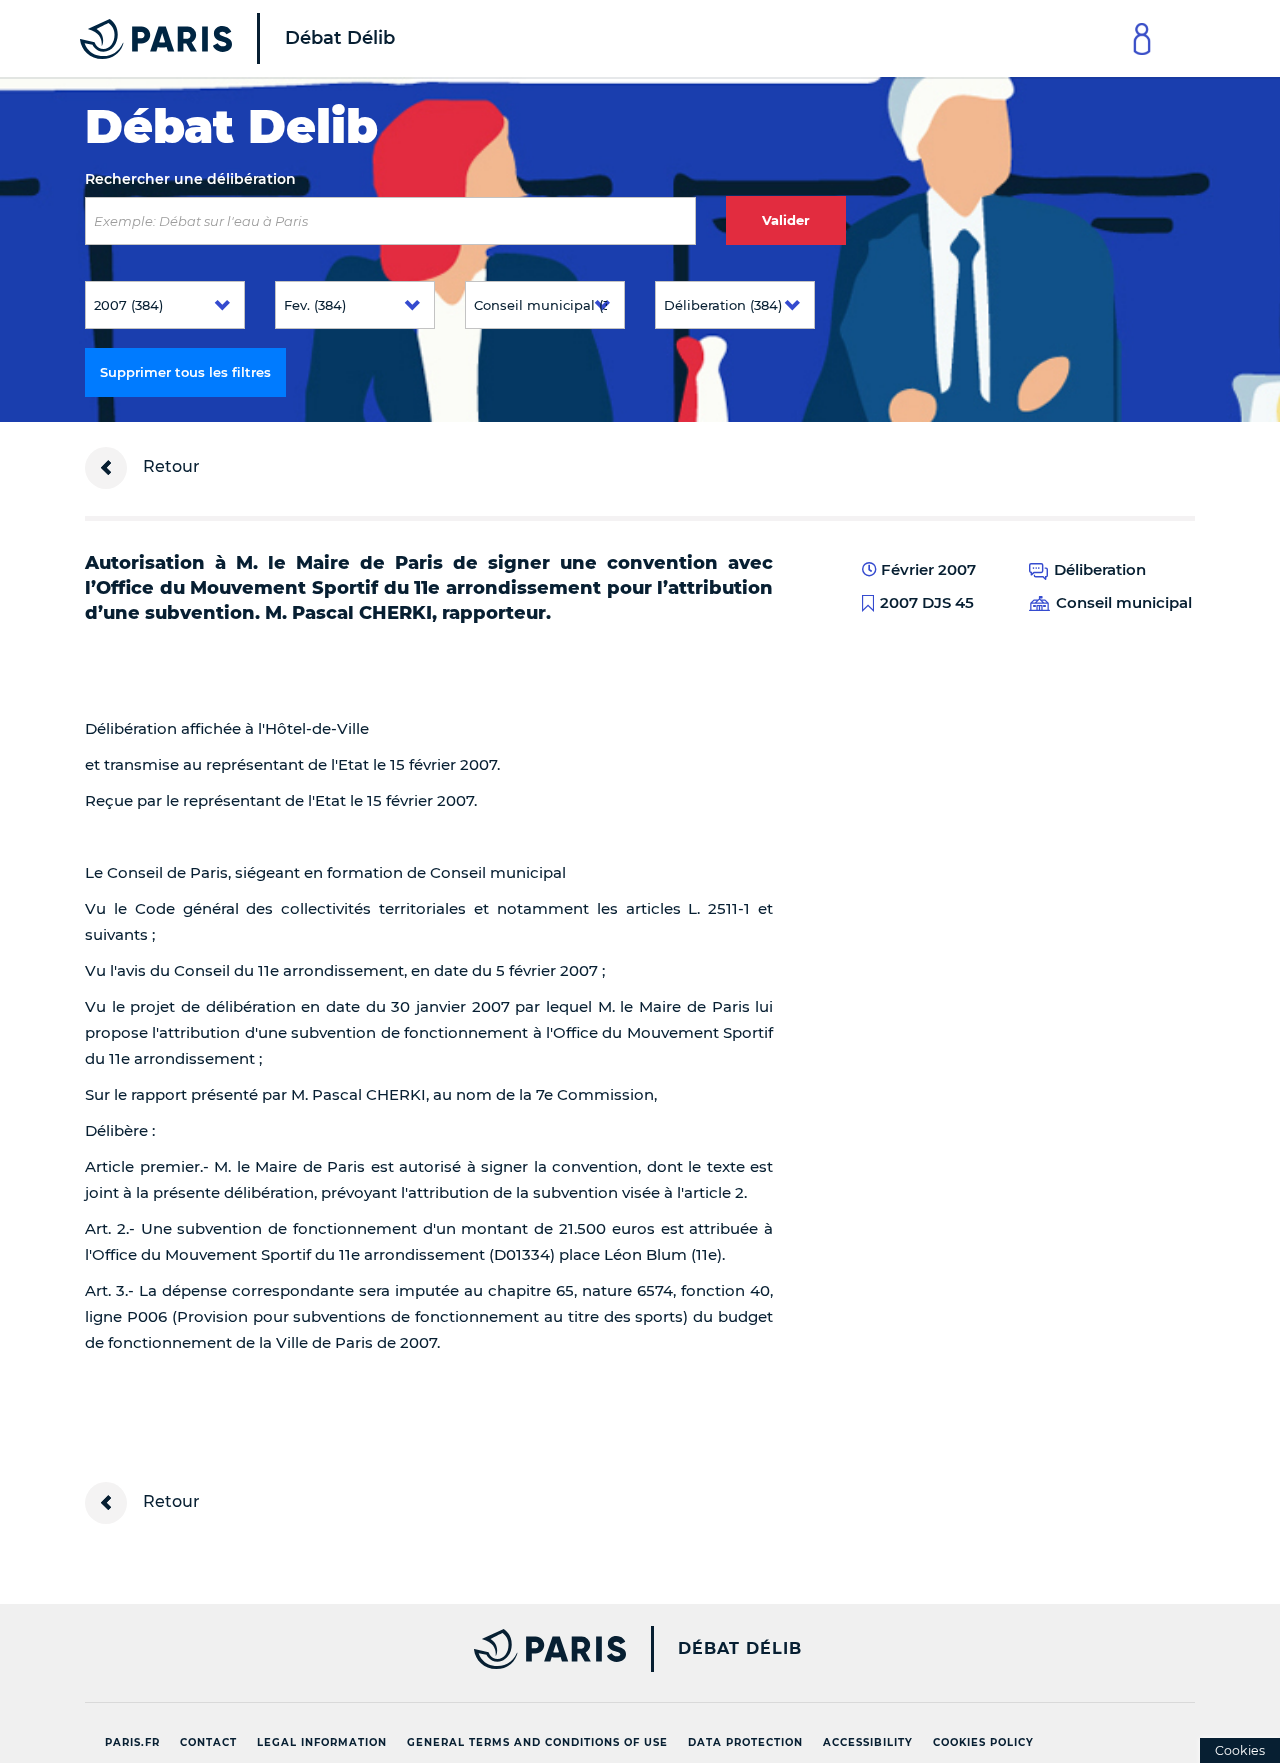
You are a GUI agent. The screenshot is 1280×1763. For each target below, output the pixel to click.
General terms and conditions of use (537, 1742)
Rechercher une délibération (190, 179)
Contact (208, 1742)
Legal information (322, 1742)
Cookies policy (983, 1742)
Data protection (745, 1742)
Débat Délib (740, 1649)
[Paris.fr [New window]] (348, 1649)
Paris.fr (132, 1742)
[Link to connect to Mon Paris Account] (1142, 38)
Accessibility (868, 1742)
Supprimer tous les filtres (185, 372)
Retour (169, 466)
